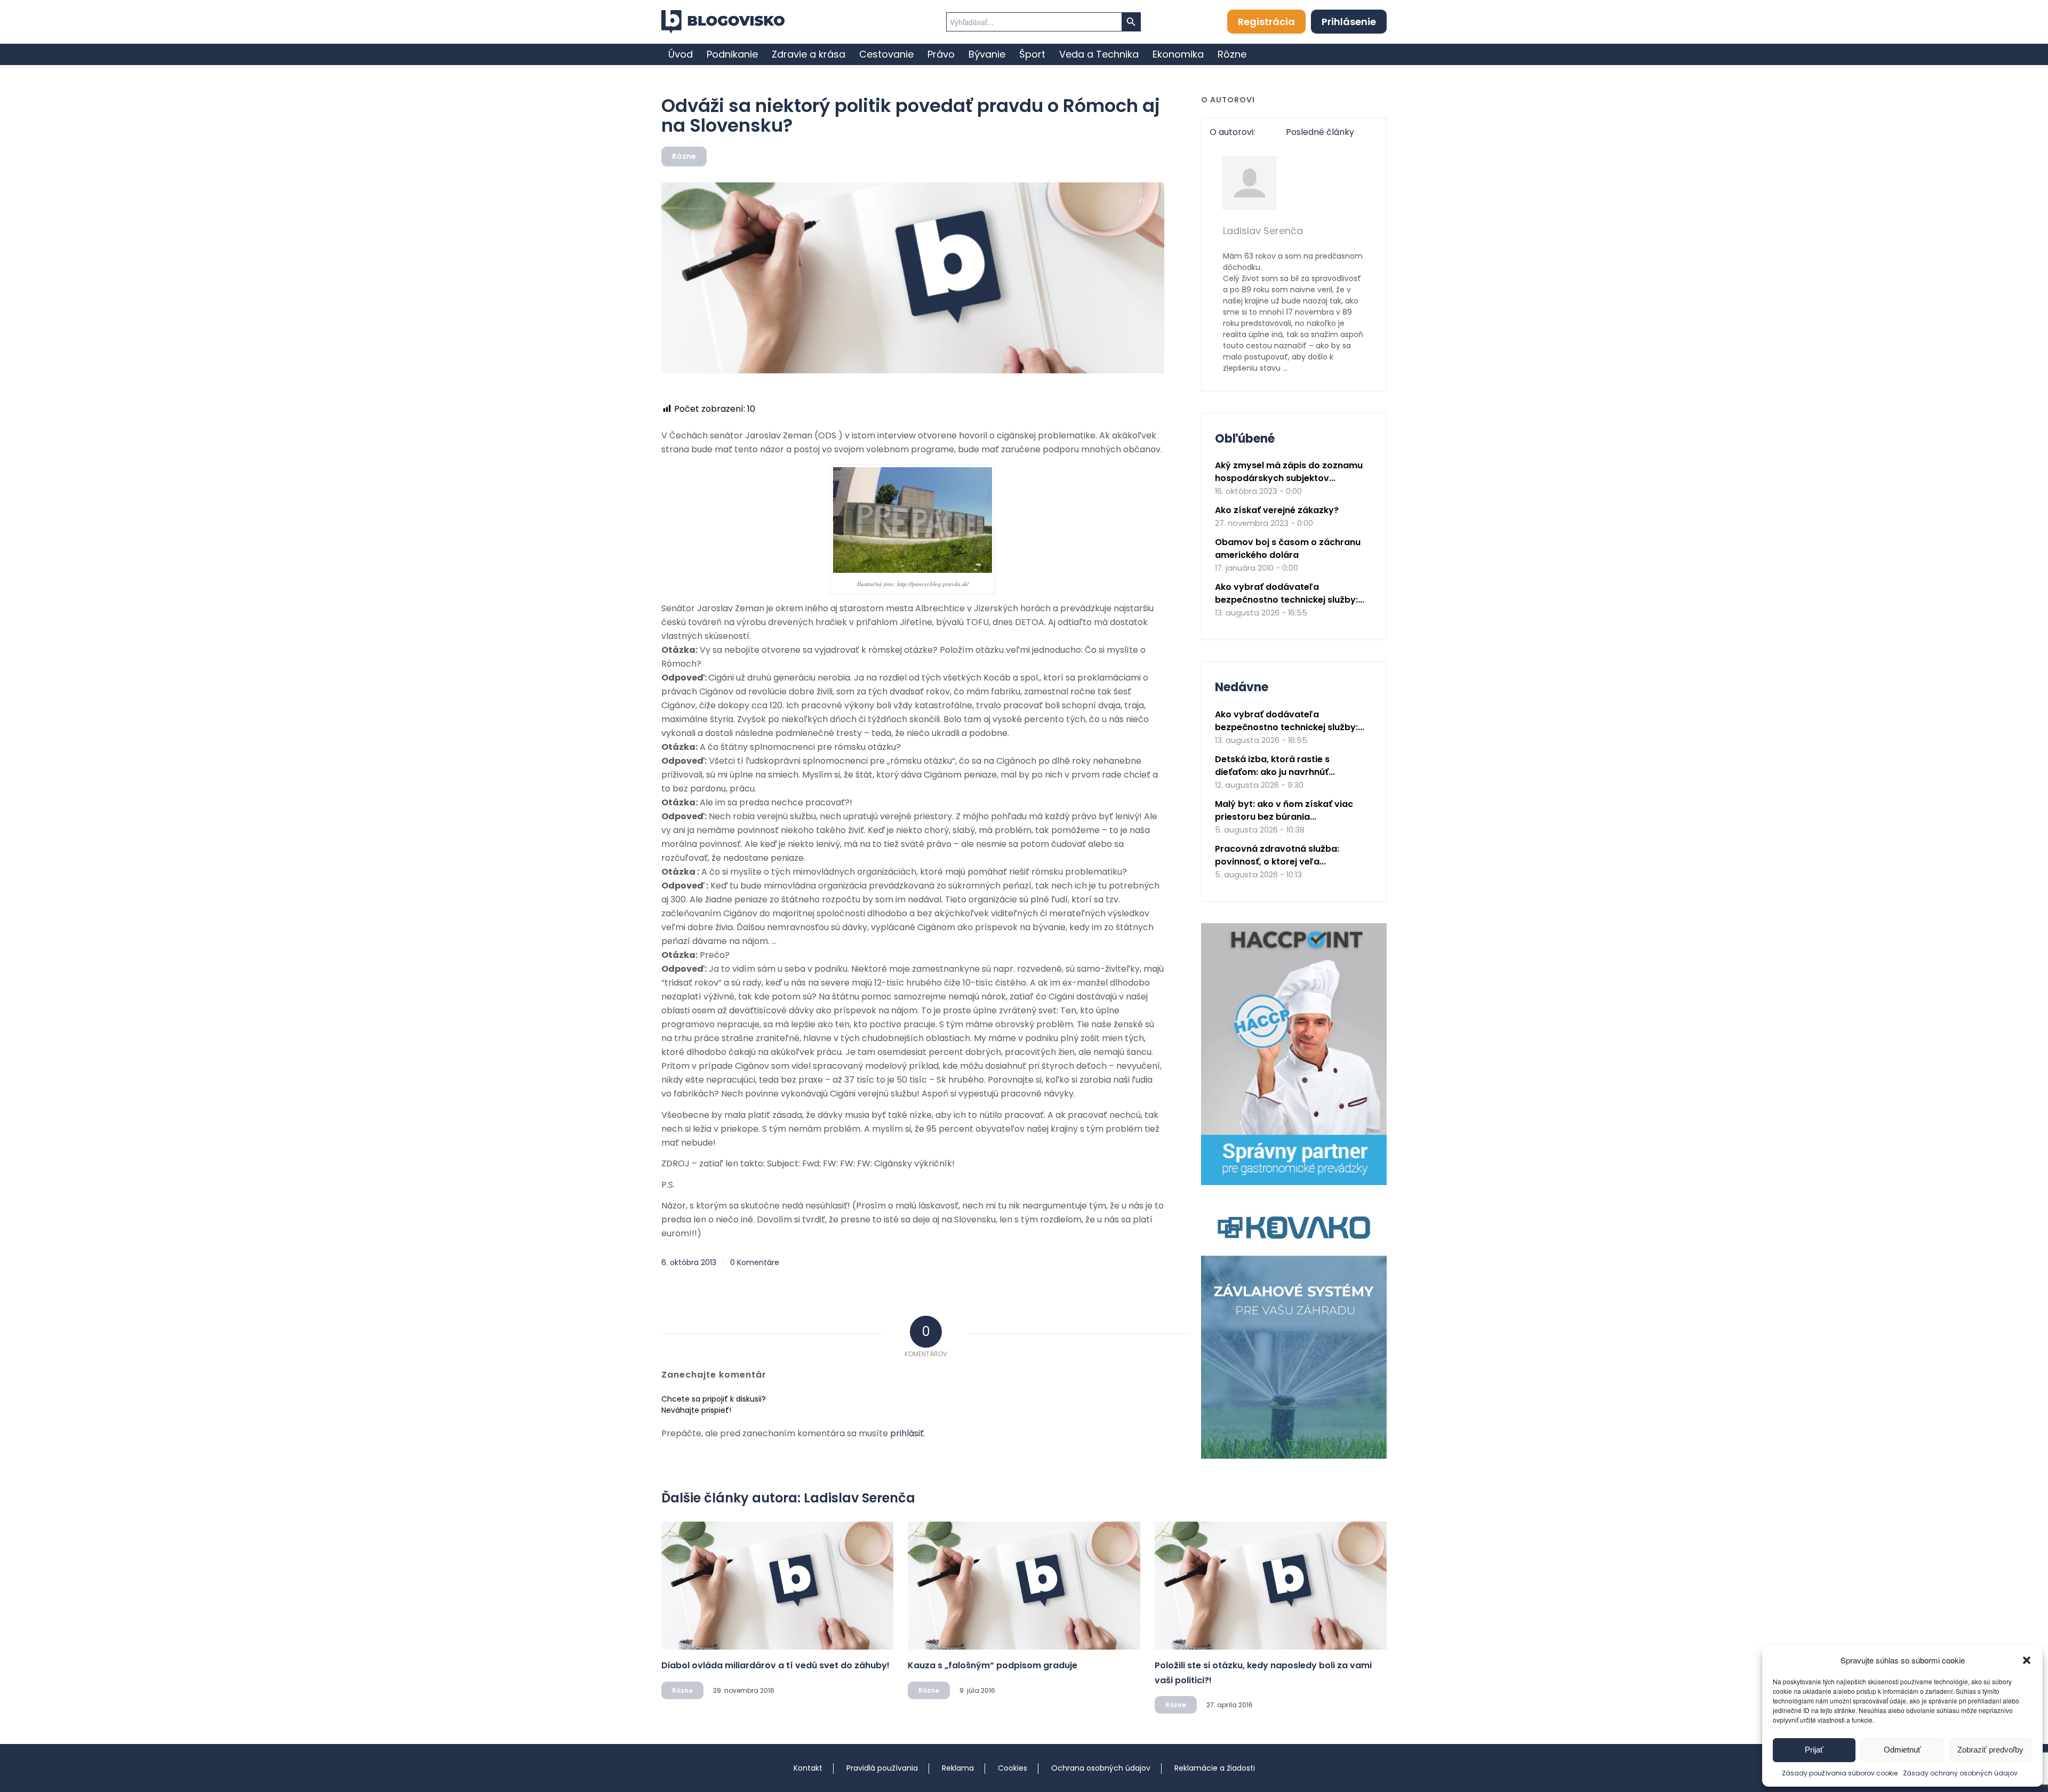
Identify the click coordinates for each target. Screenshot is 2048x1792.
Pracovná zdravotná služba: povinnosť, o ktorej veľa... (1277, 855)
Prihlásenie (1349, 22)
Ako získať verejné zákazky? (1277, 510)
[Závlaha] (1294, 1456)
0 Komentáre (755, 1262)
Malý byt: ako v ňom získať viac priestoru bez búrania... (1284, 810)
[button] (2027, 1660)
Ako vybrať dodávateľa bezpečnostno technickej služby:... (1290, 593)
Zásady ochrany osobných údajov (1960, 1773)
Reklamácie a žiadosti (1215, 1768)
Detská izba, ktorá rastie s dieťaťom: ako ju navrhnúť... (1275, 766)
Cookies (1013, 1768)
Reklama (958, 1768)
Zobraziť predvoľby (1990, 1750)
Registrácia (1266, 22)
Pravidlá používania (882, 1768)
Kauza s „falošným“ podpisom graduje (993, 1665)
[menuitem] (681, 54)
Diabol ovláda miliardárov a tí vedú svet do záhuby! (775, 1665)
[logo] (723, 22)
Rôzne (684, 156)
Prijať (1814, 1750)
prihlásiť (907, 1433)
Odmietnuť (1902, 1750)
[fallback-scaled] (913, 278)
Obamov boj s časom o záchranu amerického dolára (1288, 549)
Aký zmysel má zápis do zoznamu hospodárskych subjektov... (1289, 472)
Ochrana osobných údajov (1101, 1768)
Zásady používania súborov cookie (1840, 1773)
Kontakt (808, 1768)
